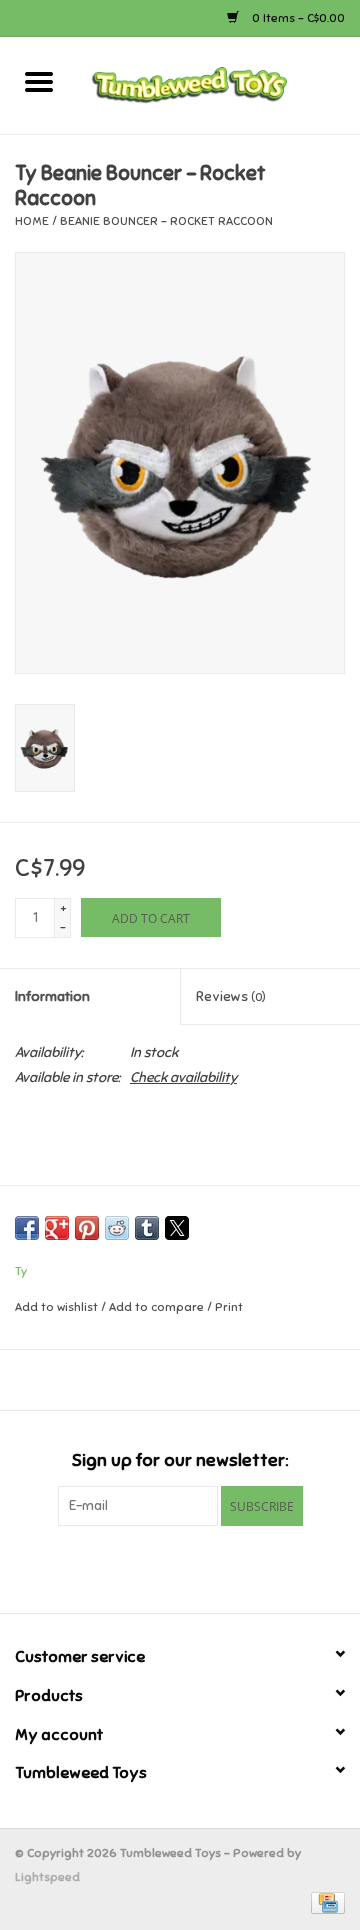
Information (52, 996)
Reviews (231, 996)
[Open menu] (39, 81)
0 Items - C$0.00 (297, 18)
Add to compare (158, 1307)
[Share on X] (177, 1228)
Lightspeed (47, 1877)
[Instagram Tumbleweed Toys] (215, 1567)
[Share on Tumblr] (147, 1228)
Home (32, 221)
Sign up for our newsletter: (180, 1460)
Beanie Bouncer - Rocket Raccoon (166, 221)
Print (229, 1307)
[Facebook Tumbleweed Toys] (145, 1567)
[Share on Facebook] (27, 1228)
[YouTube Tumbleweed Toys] (180, 1567)
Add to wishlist (58, 1307)
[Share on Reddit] (117, 1228)
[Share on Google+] (57, 1228)
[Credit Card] (324, 1902)
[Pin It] (87, 1228)
